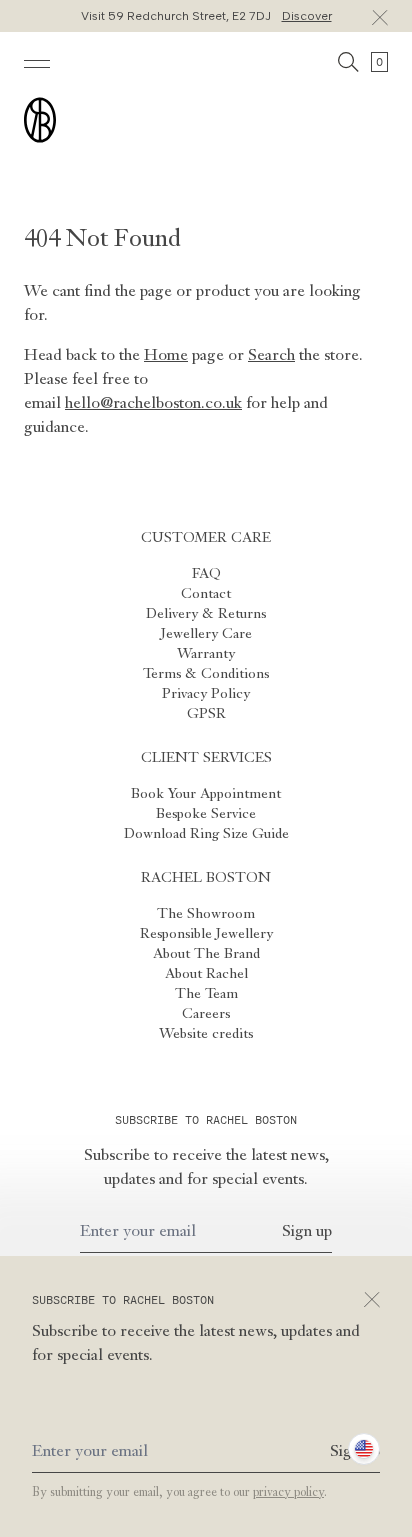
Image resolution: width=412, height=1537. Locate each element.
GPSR (206, 714)
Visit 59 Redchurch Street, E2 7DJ (206, 16)
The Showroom (206, 914)
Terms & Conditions (206, 674)
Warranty (206, 654)
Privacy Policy (206, 694)
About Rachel (206, 974)
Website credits (206, 1034)
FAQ (206, 574)
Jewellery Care (206, 634)
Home (166, 356)
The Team (206, 994)
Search (271, 356)
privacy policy (288, 1493)
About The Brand (206, 954)
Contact (206, 594)
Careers (206, 1014)
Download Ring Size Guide (206, 834)
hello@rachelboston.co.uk (153, 404)
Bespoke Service (206, 814)
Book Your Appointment (206, 794)
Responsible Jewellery (206, 934)
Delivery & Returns (206, 614)
